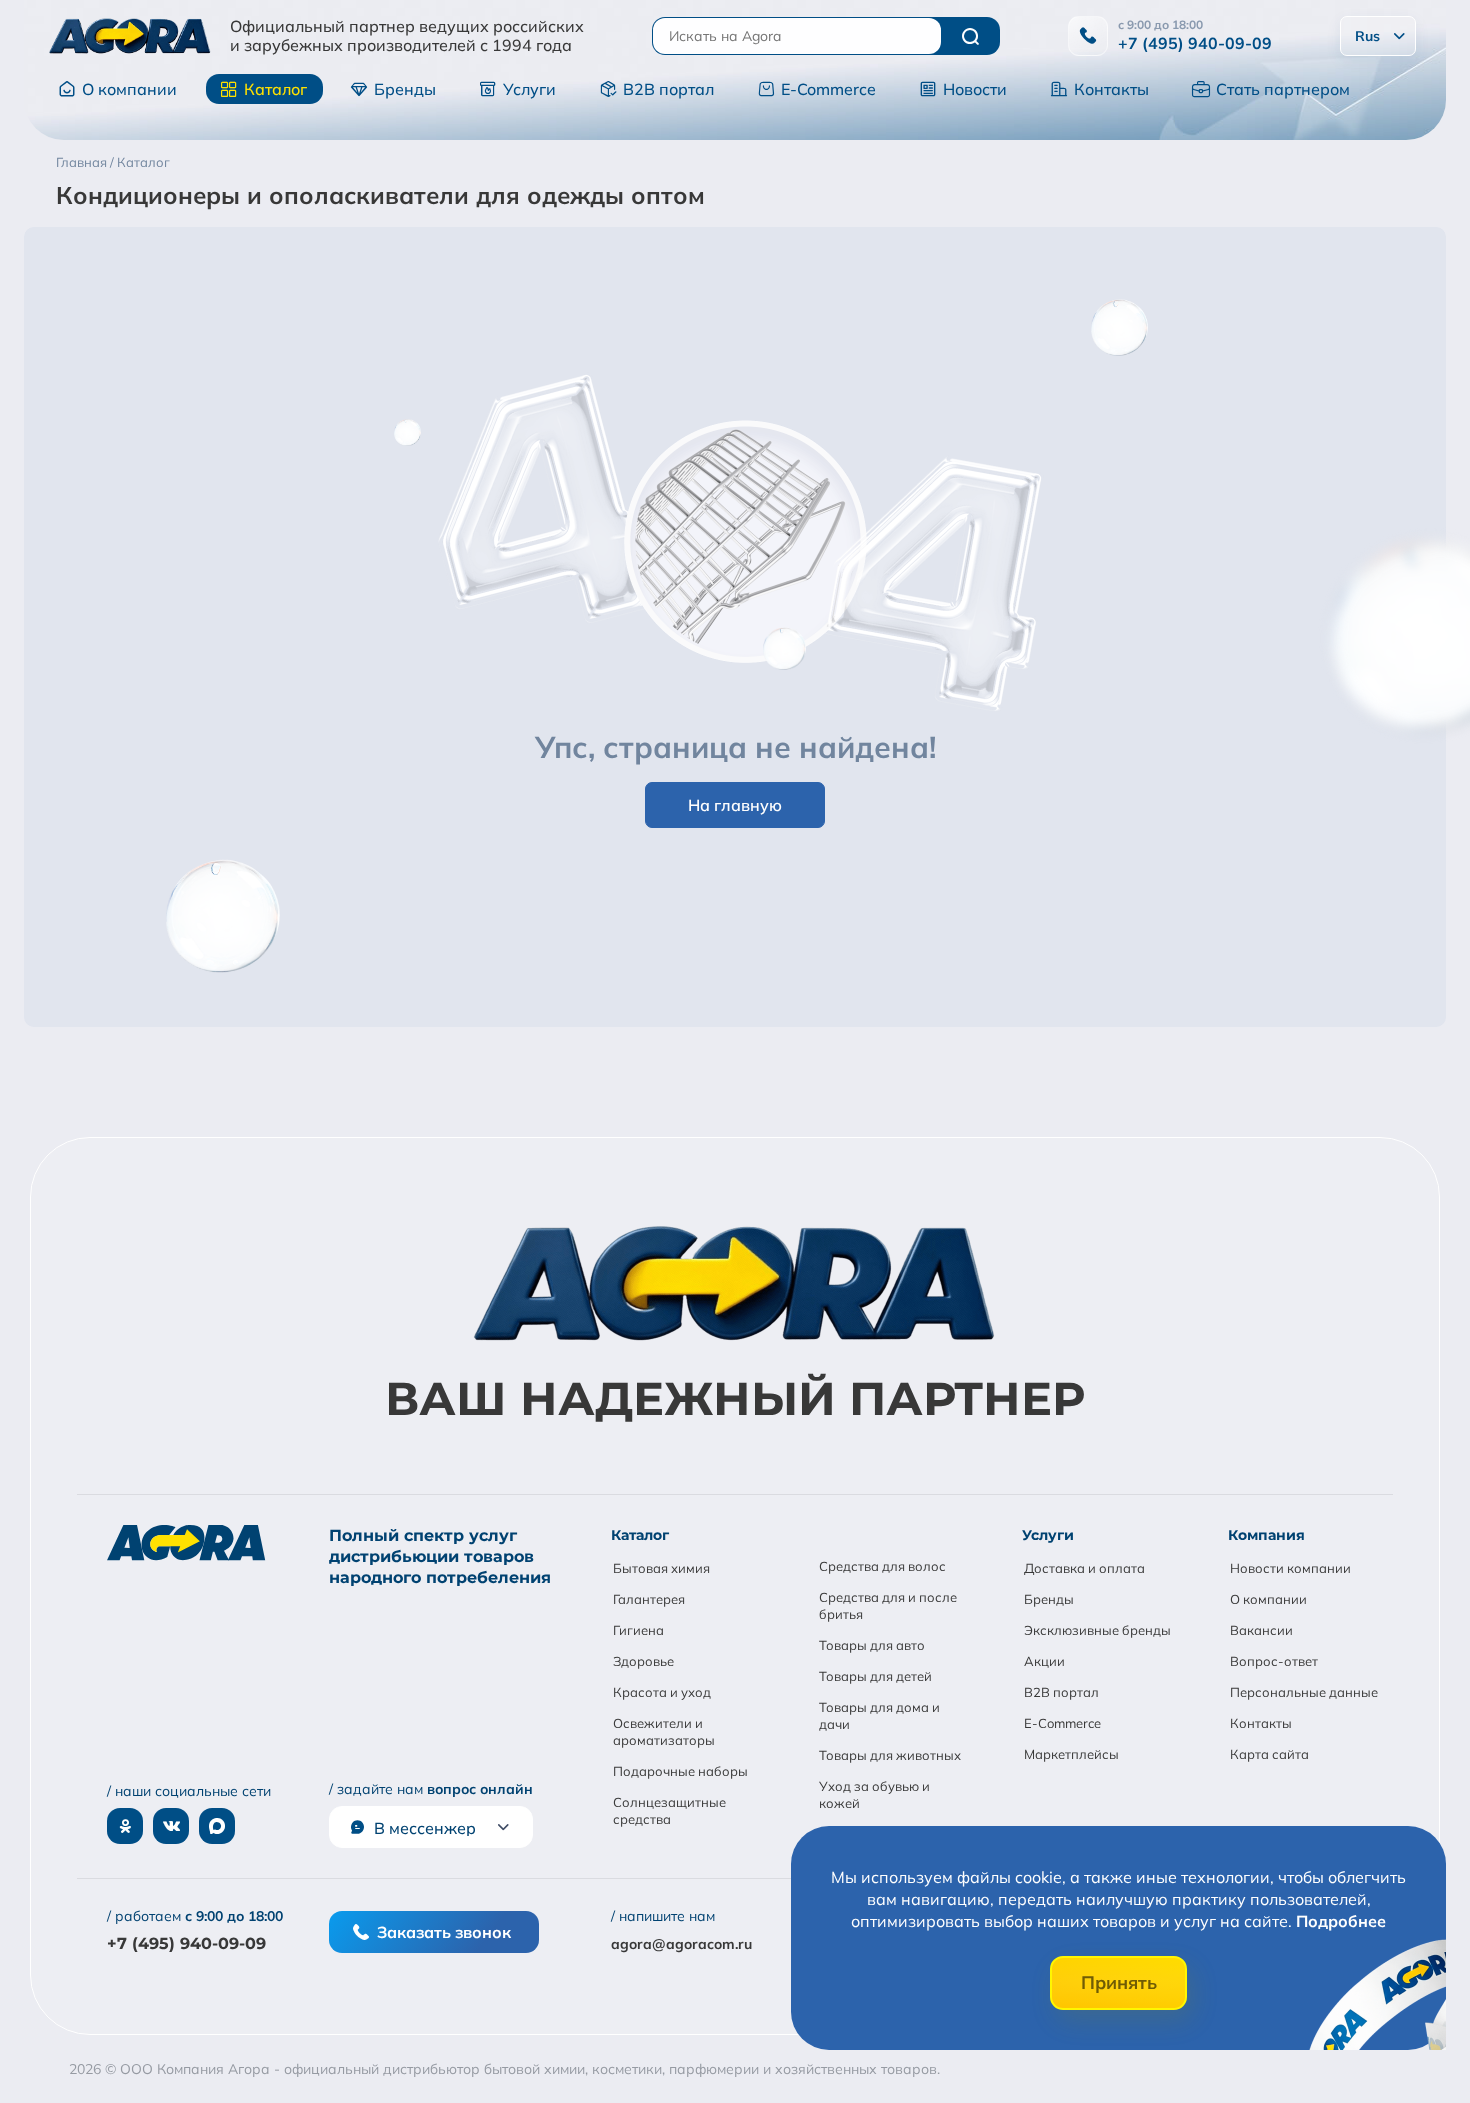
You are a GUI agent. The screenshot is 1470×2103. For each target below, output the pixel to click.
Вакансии (1261, 1630)
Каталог (275, 89)
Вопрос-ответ (1274, 1661)
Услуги (529, 89)
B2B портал (668, 89)
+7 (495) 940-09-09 (1195, 43)
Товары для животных (890, 1755)
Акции (1044, 1661)
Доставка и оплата (1084, 1568)
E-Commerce (828, 89)
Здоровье (643, 1661)
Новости (975, 89)
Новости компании (1290, 1568)
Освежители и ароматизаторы (664, 1731)
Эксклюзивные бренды (1097, 1630)
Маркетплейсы (1071, 1754)
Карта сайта (1269, 1754)
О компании (129, 89)
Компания (1266, 1535)
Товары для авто (872, 1645)
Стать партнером (1283, 89)
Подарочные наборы (680, 1771)
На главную (735, 805)
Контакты (1111, 89)
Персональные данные (1304, 1692)
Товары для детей (875, 1676)
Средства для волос (882, 1566)
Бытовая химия (661, 1568)
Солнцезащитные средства (669, 1810)
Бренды (405, 89)
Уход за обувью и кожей (874, 1794)
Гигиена (638, 1630)
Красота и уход (662, 1692)
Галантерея (649, 1599)
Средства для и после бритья (888, 1605)
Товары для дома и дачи (879, 1715)
